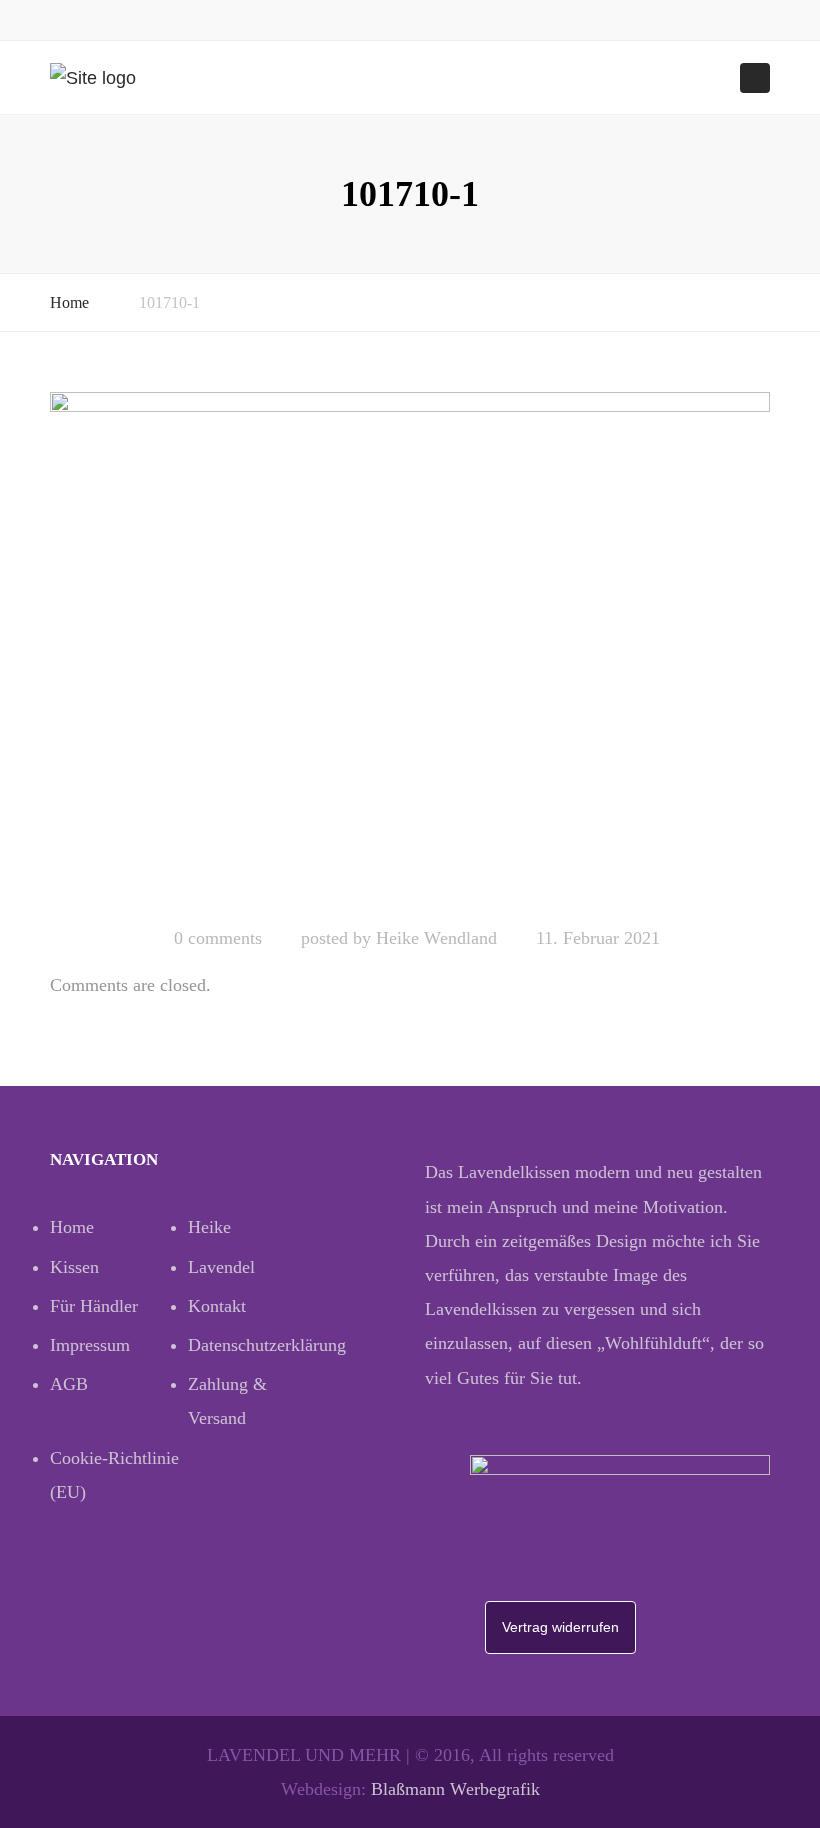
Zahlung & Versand (227, 1401)
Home (69, 302)
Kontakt (217, 1306)
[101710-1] (410, 650)
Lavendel (221, 1267)
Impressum (90, 1345)
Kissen (74, 1267)
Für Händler (94, 1306)
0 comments (218, 938)
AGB (69, 1384)
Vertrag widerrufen (560, 1627)
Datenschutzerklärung (257, 1345)
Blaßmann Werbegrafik (455, 1789)
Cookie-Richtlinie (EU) (114, 1475)
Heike (209, 1227)
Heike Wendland (436, 938)
